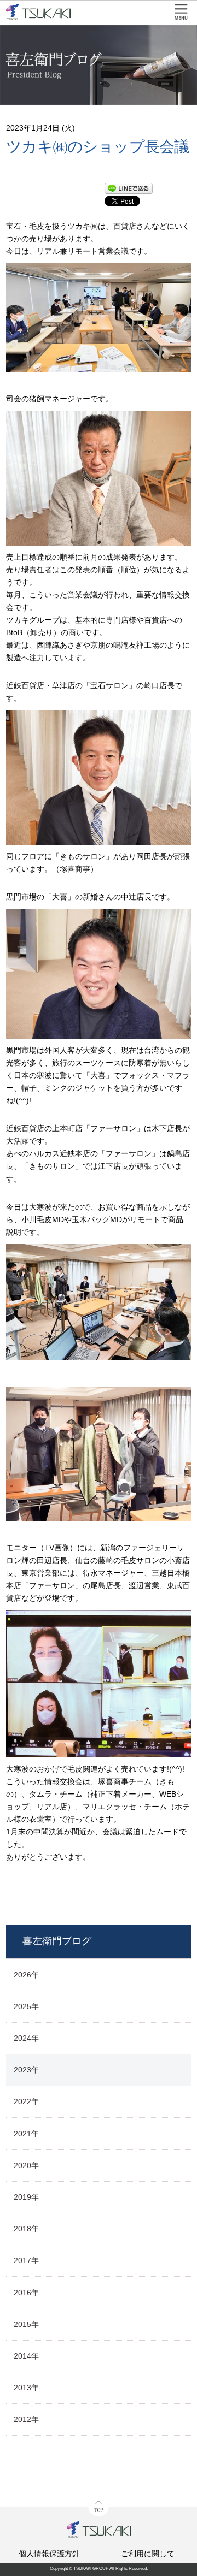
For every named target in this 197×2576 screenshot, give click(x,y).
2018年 (26, 2229)
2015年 (26, 2324)
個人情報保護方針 (49, 2554)
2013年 (26, 2388)
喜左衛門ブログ (57, 1941)
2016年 (26, 2293)
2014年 (26, 2356)
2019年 (26, 2197)
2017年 (26, 2260)
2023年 (26, 2070)
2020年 (26, 2165)
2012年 (26, 2419)
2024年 (26, 2038)
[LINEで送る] (129, 189)
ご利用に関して (148, 2554)
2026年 (26, 1975)
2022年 (26, 2101)
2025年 (26, 2006)
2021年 (26, 2134)
